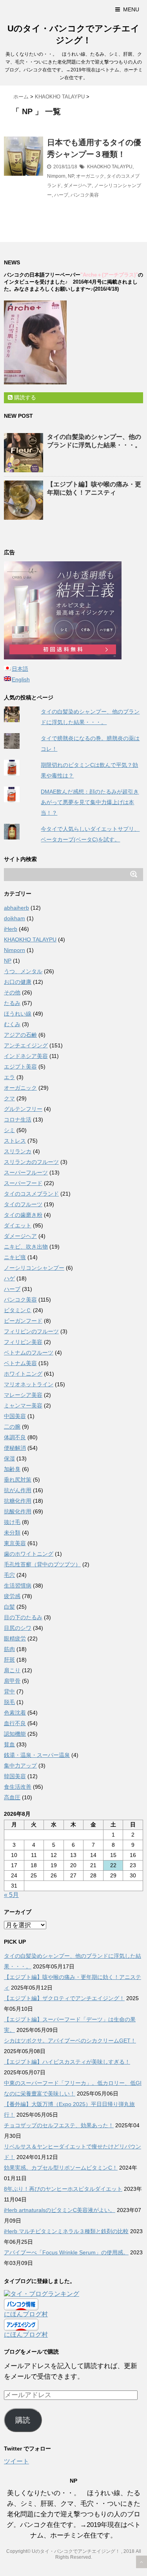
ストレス (15, 1141)
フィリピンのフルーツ (31, 1331)
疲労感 (12, 1596)
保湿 (9, 1458)
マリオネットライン (29, 1384)
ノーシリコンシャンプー (34, 1268)
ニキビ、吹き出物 (26, 1247)
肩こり (12, 1670)
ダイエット (18, 1225)
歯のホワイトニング (29, 1554)
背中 (9, 1691)
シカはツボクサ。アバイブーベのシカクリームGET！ (70, 2041)
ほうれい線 (18, 1014)
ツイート (16, 2461)
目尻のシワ (18, 1628)
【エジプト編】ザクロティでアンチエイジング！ (64, 1998)
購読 (23, 2420)
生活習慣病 (18, 1586)
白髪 (9, 1607)
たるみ (12, 1003)
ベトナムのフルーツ (29, 1353)
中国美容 (15, 1416)
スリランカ (18, 1151)
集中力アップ (20, 1766)
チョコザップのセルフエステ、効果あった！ (59, 2125)
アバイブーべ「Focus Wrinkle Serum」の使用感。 (66, 2252)
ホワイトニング (23, 1374)
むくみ (12, 1024)
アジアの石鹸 (20, 1035)
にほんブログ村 (26, 2314)
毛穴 (9, 1575)
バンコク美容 (85, 195)
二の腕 (12, 1427)
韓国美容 (15, 1776)
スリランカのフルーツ (31, 1162)
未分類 (12, 1533)
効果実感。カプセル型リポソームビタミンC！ (61, 2168)
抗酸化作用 (18, 1511)
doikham (15, 918)
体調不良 (15, 1437)
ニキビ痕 (15, 1257)
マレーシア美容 (23, 1395)
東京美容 (15, 1543)
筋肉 (9, 1649)
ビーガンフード (23, 1321)
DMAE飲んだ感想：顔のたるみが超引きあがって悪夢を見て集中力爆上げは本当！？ (90, 802)
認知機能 (15, 1734)
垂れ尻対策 (18, 1480)
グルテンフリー (23, 1109)
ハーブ (61, 195)
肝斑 (9, 1660)
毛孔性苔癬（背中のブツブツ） (42, 1564)
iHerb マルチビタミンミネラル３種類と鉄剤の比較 (66, 2231)
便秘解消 (15, 1448)
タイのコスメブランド (31, 1194)
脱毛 (9, 1702)
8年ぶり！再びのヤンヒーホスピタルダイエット (63, 2189)
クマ (9, 1098)
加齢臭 (12, 1469)
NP (71, 176)
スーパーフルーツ (26, 1172)
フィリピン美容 (23, 1342)
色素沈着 (15, 1713)
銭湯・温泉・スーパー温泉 (37, 1755)
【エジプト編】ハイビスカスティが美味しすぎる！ (67, 2062)
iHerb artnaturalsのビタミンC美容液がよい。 (60, 2210)
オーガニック (90, 176)
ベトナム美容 (20, 1363)
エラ (9, 1077)
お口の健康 (18, 982)
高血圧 (12, 1797)
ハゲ (9, 1278)
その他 (12, 992)
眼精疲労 (15, 1638)
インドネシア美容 (26, 1056)
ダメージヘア (78, 186)
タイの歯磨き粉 (23, 1215)
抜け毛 (12, 1522)
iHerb (11, 929)
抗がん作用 (18, 1490)
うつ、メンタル (23, 971)
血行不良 (15, 1723)
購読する (24, 397)
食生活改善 (18, 1787)
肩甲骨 (12, 1681)
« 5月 (11, 1895)
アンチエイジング (26, 1045)
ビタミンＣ (18, 1310)
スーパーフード (23, 1183)
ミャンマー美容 (23, 1405)
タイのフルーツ (23, 1204)
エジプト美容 (20, 1067)
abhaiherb (16, 908)
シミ (9, 1130)
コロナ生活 (18, 1120)
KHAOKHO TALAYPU (110, 167)
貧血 (9, 1744)
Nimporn (56, 176)
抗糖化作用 (18, 1501)
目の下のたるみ (23, 1617)
